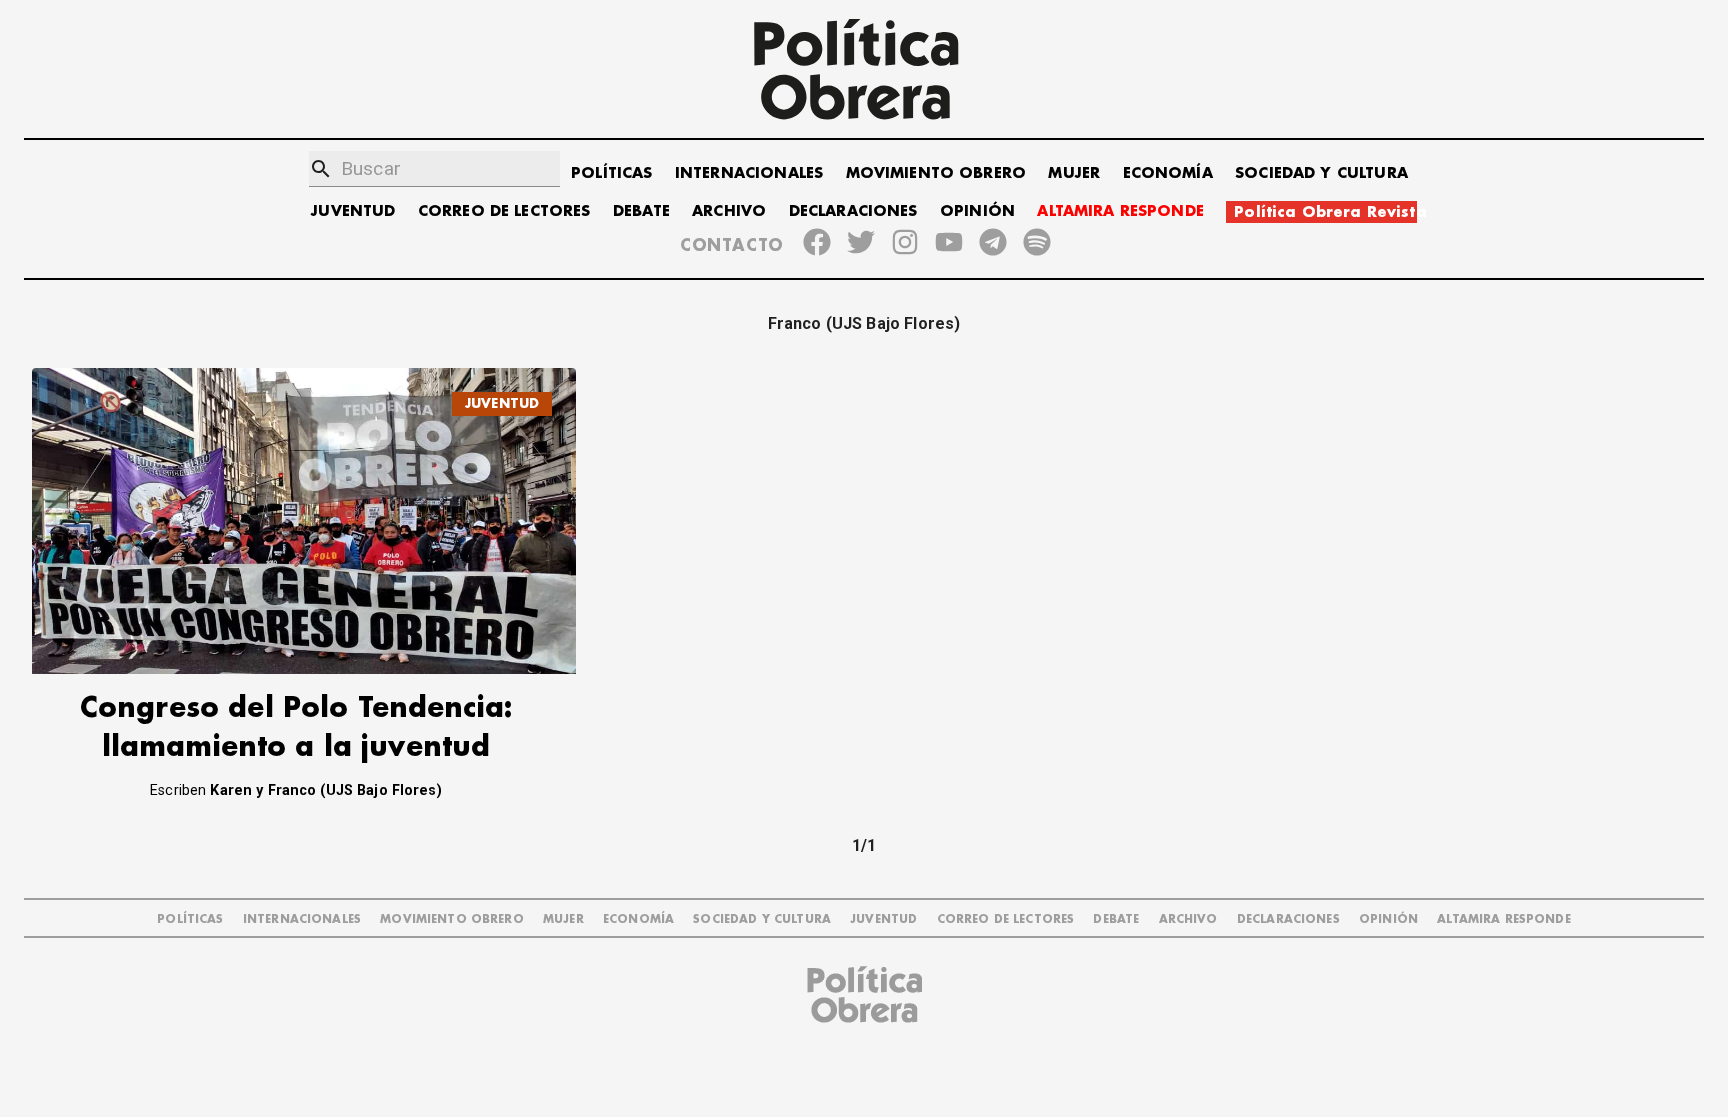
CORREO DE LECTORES (504, 211)
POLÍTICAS (611, 173)
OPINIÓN (977, 211)
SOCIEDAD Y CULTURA (1321, 173)
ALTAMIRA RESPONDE (1120, 211)
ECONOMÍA (1168, 173)
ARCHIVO (729, 211)
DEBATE (641, 211)
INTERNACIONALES (749, 173)
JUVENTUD (353, 211)
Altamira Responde (1504, 919)
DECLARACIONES (853, 211)
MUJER (1074, 173)
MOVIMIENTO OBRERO (936, 173)
